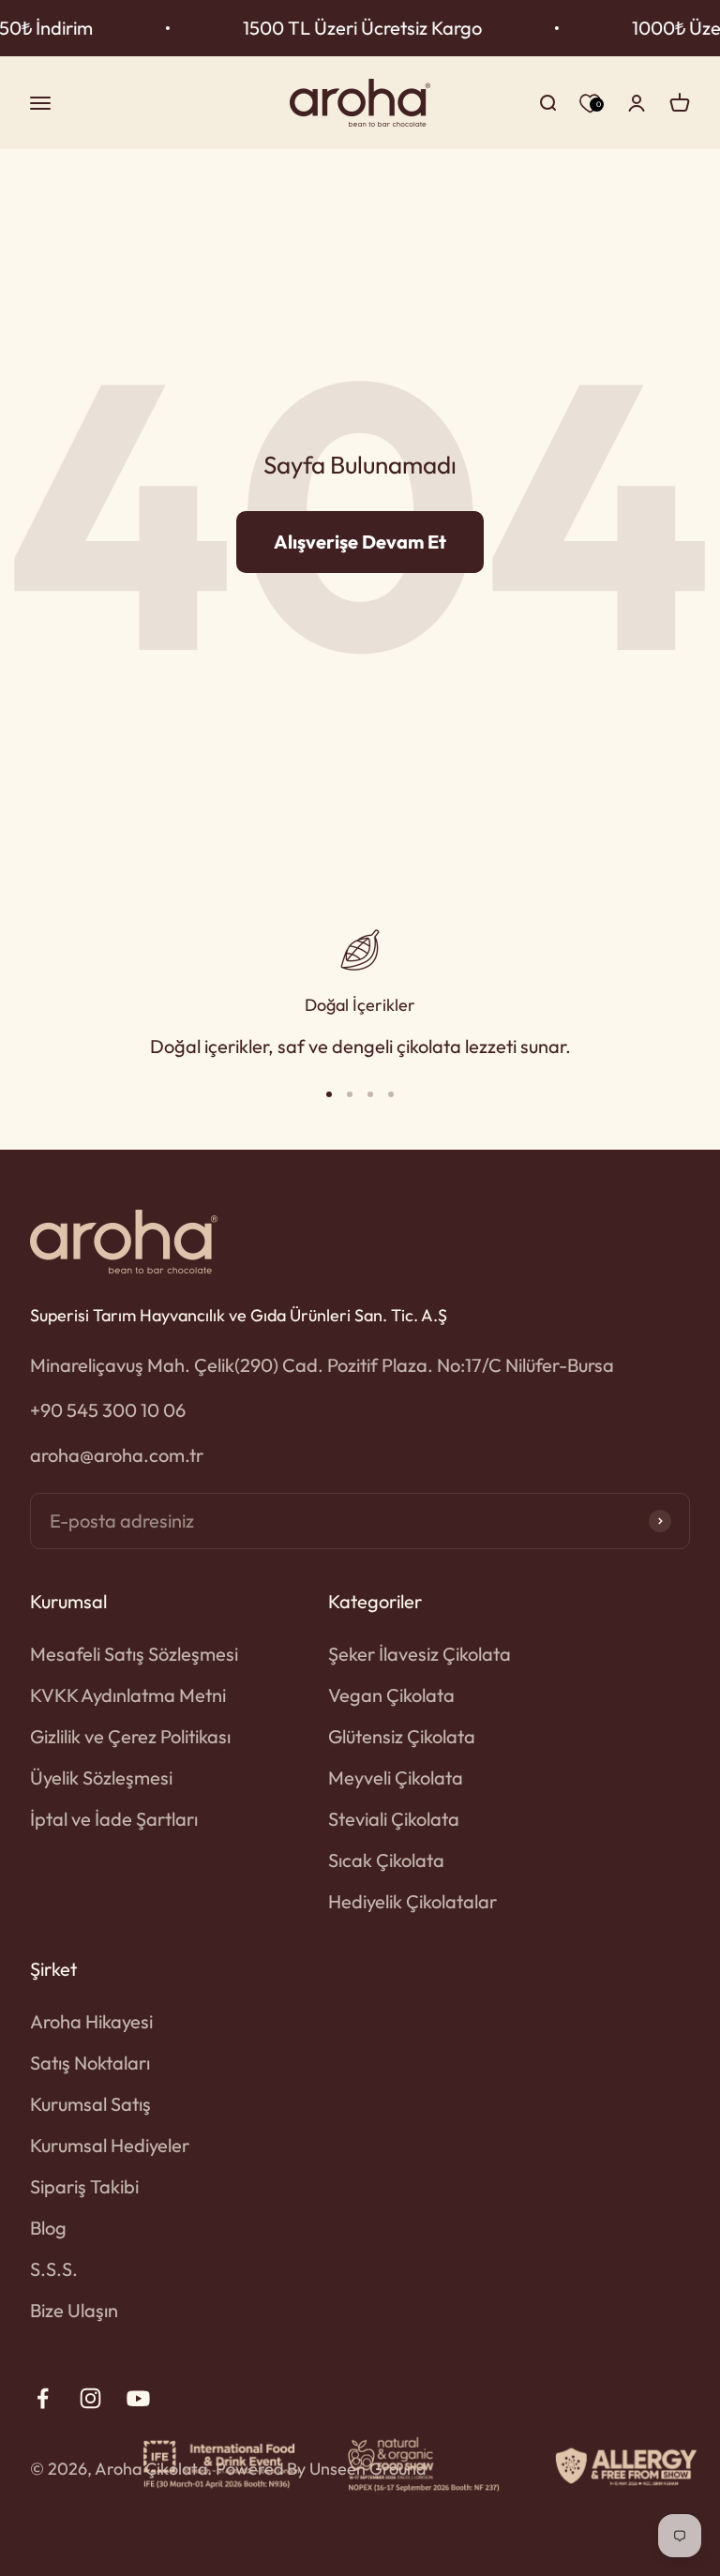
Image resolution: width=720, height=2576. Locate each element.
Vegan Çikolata (391, 1695)
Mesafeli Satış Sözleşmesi (134, 1654)
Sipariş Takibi (84, 2186)
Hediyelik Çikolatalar (412, 1901)
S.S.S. (54, 2269)
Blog (48, 2228)
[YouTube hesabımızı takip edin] (138, 2398)
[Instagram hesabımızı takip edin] (90, 2398)
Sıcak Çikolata (386, 1860)
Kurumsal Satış (90, 2104)
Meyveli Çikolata (396, 1778)
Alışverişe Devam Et (360, 542)
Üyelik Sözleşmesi (101, 1778)
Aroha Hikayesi (91, 2021)
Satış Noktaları (90, 2063)
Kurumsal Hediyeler (110, 2145)
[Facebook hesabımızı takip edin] (43, 2398)
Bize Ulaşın (74, 2310)
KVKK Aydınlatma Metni (128, 1695)
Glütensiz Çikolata (402, 1736)
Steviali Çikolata (394, 1819)
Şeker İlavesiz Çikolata (420, 1654)
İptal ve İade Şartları (114, 1819)
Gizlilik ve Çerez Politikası (130, 1736)
